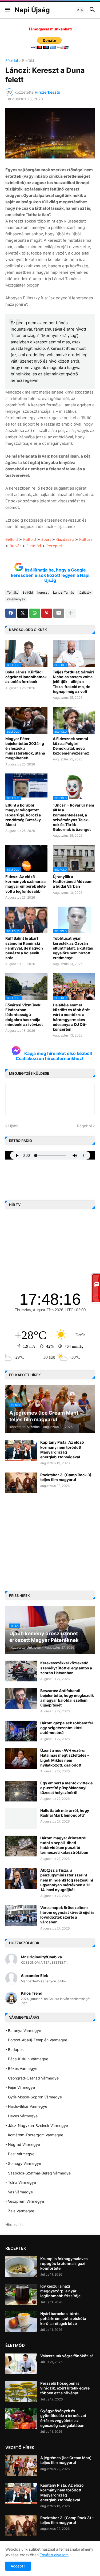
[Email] (59, 613)
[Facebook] (11, 613)
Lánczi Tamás (63, 592)
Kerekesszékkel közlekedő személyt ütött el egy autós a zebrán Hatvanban (66, 1668)
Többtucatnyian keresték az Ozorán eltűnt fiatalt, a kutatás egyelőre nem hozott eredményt (73, 948)
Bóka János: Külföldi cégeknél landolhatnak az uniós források (26, 677)
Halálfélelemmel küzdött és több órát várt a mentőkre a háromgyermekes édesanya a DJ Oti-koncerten (71, 1017)
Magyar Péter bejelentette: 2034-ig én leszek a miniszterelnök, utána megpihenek (25, 748)
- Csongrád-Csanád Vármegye (32, 2078)
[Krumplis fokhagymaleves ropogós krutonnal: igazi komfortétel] (21, 2267)
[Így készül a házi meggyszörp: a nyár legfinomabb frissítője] (21, 2294)
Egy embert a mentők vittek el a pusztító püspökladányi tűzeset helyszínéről (67, 1788)
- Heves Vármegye (21, 2116)
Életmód (34, 546)
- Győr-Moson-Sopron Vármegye (34, 2097)
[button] (7, 10)
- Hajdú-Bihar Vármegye (26, 2106)
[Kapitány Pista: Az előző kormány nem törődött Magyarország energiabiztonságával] (21, 1450)
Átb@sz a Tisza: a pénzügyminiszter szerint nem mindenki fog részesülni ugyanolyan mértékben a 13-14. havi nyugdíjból (67, 1880)
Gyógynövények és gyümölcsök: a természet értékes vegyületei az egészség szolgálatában (63, 2418)
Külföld (30, 539)
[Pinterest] (47, 613)
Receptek (55, 546)
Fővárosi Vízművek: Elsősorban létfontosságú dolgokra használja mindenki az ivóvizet (24, 1015)
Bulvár (15, 546)
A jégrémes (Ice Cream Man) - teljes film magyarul (67, 2460)
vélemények (16, 599)
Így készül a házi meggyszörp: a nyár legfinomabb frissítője (60, 2291)
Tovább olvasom (54, 2555)
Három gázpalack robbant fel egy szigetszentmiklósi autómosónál (67, 1728)
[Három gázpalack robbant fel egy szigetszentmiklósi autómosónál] (21, 1731)
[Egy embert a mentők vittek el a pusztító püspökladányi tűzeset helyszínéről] (21, 1791)
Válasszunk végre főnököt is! (67, 2356)
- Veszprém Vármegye (25, 2201)
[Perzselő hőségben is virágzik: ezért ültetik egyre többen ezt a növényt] (21, 2391)
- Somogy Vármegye (23, 2163)
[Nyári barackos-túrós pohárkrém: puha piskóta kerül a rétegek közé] (21, 2322)
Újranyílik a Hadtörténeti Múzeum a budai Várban (73, 881)
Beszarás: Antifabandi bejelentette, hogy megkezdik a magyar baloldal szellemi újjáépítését (67, 1698)
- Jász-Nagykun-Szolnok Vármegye (37, 2126)
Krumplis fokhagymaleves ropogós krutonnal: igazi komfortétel (64, 2263)
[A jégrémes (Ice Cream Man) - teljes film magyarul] (21, 2466)
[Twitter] (23, 613)
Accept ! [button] (18, 2566)
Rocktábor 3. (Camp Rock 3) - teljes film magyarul (67, 1477)
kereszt (43, 592)
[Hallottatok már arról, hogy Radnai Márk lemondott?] (21, 1819)
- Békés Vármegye (21, 2068)
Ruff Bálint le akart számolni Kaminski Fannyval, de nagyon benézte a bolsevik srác (24, 948)
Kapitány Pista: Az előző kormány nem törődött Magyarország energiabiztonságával (62, 1450)
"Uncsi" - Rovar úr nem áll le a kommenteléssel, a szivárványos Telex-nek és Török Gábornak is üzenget (73, 817)
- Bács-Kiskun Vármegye (27, 2059)
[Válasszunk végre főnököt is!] (21, 2364)
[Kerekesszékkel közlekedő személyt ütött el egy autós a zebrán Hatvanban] (21, 1671)
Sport (46, 539)
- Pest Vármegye (20, 2154)
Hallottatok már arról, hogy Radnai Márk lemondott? (65, 1813)
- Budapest (15, 2049)
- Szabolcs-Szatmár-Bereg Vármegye (38, 2173)
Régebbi (84, 1126)
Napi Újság (32, 10)
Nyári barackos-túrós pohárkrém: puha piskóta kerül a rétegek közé (63, 2318)
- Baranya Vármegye (23, 2031)
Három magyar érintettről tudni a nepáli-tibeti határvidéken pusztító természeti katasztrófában (64, 1845)
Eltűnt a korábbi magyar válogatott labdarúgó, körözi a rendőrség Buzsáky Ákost (23, 815)
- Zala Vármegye (20, 2211)
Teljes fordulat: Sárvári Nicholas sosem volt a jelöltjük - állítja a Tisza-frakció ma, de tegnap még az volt (73, 682)
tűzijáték (85, 592)
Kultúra (86, 539)
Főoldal (12, 61)
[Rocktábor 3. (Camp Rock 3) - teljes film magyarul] (21, 1483)
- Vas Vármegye (19, 2192)
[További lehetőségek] (71, 613)
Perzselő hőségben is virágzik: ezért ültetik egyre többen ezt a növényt (65, 2388)
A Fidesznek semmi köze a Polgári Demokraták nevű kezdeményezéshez (71, 746)
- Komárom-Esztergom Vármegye (34, 2135)
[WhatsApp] (35, 613)
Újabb (13, 1126)
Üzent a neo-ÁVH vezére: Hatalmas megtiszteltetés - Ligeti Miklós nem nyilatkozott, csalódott (65, 1758)
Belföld (28, 61)
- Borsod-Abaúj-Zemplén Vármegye (36, 2040)
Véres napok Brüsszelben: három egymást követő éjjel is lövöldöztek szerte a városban (67, 1915)
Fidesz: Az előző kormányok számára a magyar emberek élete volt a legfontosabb (25, 884)
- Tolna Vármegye (21, 2182)
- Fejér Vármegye (20, 2087)
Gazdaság (65, 539)
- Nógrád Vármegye (23, 2144)
